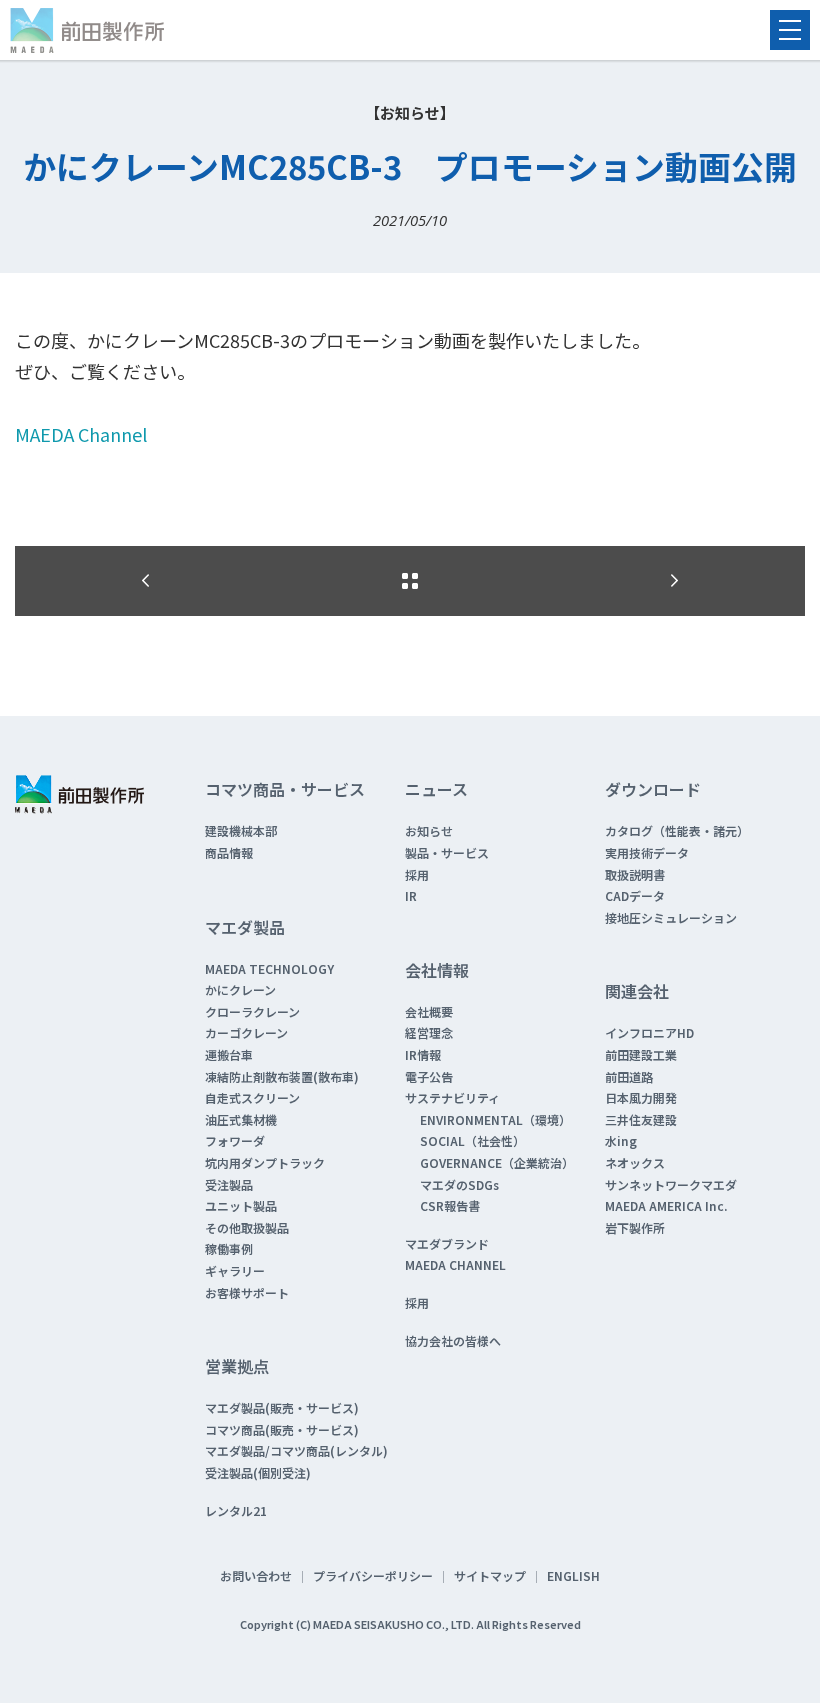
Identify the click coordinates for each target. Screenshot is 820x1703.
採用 (417, 874)
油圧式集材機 (241, 1119)
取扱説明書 (635, 874)
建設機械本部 (241, 830)
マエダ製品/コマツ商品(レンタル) (296, 1450)
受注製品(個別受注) (258, 1472)
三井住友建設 (641, 1119)
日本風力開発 (641, 1097)
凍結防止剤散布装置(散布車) (282, 1076)
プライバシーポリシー (373, 1575)
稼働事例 (229, 1248)
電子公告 (429, 1076)
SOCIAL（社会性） (472, 1140)
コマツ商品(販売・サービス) (282, 1429)
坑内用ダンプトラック (265, 1162)
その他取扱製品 (247, 1227)
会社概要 (429, 1011)
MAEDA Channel (81, 434)
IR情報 (423, 1054)
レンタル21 (236, 1510)
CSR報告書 (450, 1205)
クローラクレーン (252, 1011)
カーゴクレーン (246, 1032)
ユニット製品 (241, 1205)
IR (411, 895)
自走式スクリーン (252, 1097)
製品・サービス (447, 852)
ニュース (436, 789)
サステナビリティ (452, 1097)
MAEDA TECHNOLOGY (269, 968)
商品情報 (229, 852)
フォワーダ (235, 1140)
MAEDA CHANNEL (455, 1264)
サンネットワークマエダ (671, 1184)
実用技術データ (647, 852)
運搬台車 (229, 1054)
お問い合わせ (256, 1575)
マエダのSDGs (459, 1184)
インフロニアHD (649, 1032)
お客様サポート (247, 1292)
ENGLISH (573, 1575)
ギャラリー (235, 1270)
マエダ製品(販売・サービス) (282, 1407)
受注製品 (229, 1184)
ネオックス (635, 1162)
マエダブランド (447, 1243)
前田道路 (629, 1076)
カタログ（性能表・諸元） (677, 830)
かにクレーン (240, 989)
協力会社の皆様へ (453, 1340)
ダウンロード (653, 789)
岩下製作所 (635, 1227)
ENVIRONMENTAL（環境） (495, 1119)
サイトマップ (490, 1575)
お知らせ (429, 830)
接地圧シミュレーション (671, 917)
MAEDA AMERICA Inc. (666, 1205)
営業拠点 (237, 1366)
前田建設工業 (641, 1054)
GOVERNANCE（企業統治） (497, 1162)
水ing (621, 1140)
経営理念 (429, 1032)
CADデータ (635, 895)
